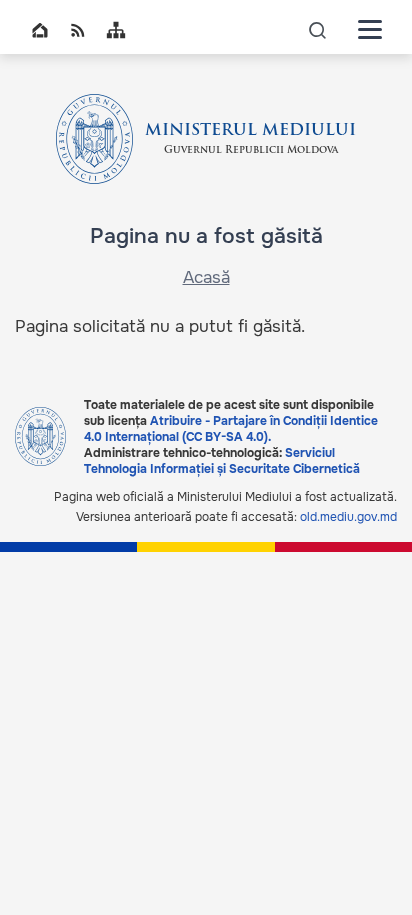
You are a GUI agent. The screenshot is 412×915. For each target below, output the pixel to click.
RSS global (78, 30)
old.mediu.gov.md (348, 517)
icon (318, 29)
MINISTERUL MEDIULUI (250, 131)
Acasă (206, 277)
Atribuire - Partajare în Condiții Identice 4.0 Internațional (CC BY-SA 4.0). (231, 429)
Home (40, 30)
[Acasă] (95, 139)
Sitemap (116, 30)
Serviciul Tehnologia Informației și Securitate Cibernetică (222, 461)
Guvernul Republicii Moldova (251, 150)
